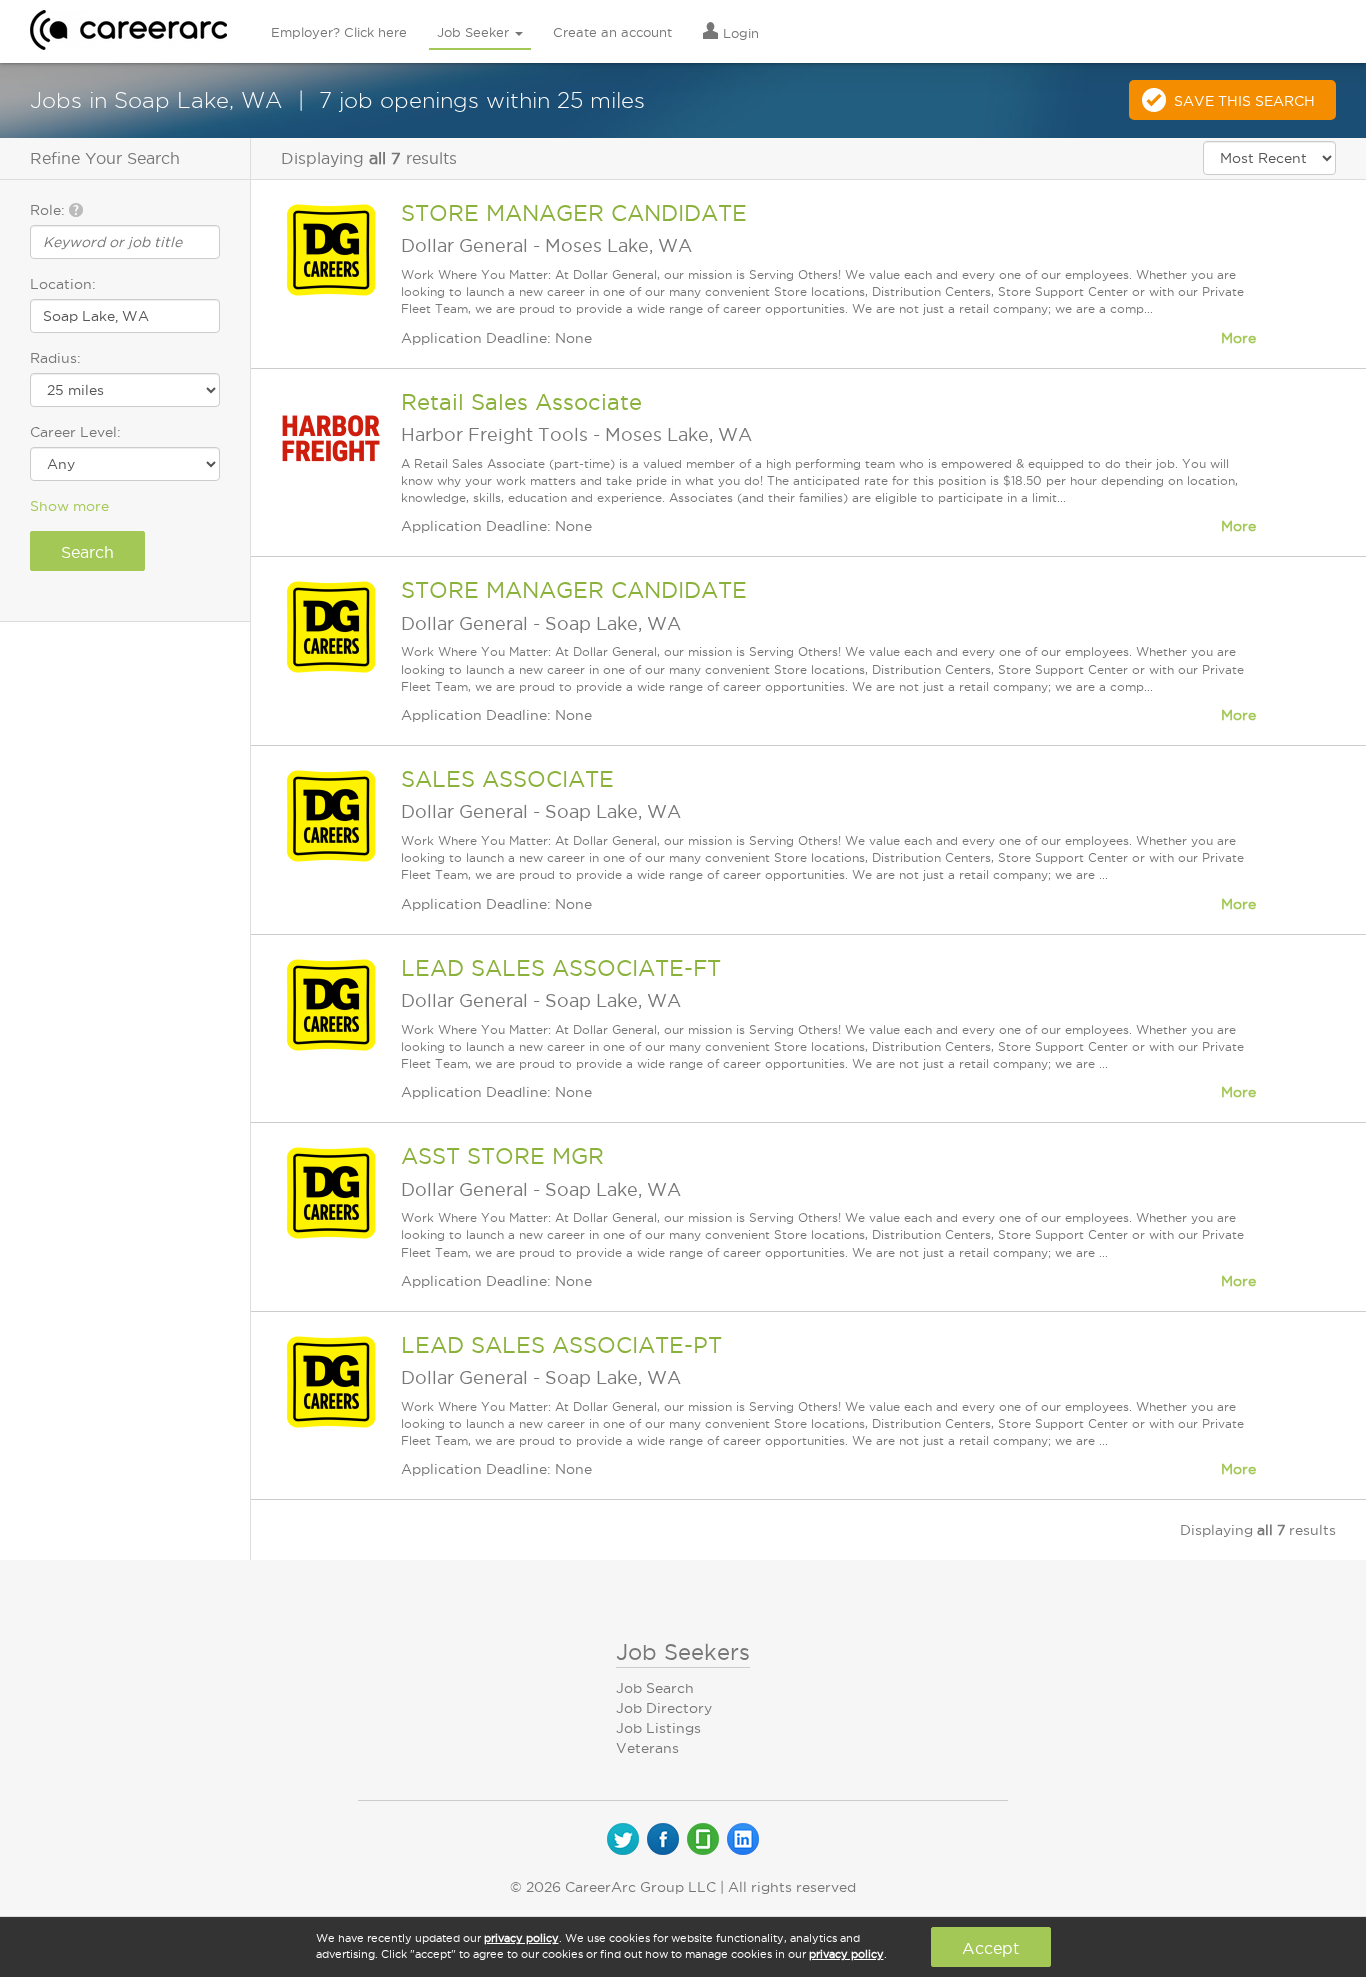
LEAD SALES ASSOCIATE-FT (561, 968)
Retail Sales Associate (521, 402)
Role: (49, 210)
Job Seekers (683, 1652)
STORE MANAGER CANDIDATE (574, 213)
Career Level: (75, 432)
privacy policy (521, 1938)
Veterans (647, 1748)
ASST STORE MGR (502, 1156)
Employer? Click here (339, 32)
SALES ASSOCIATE (507, 779)
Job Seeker (475, 32)
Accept (990, 1948)
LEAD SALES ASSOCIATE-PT (561, 1345)
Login (739, 33)
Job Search (655, 1688)
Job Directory (664, 1708)
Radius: (55, 358)
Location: (63, 284)
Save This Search (1244, 101)
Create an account (612, 32)
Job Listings (658, 1728)
